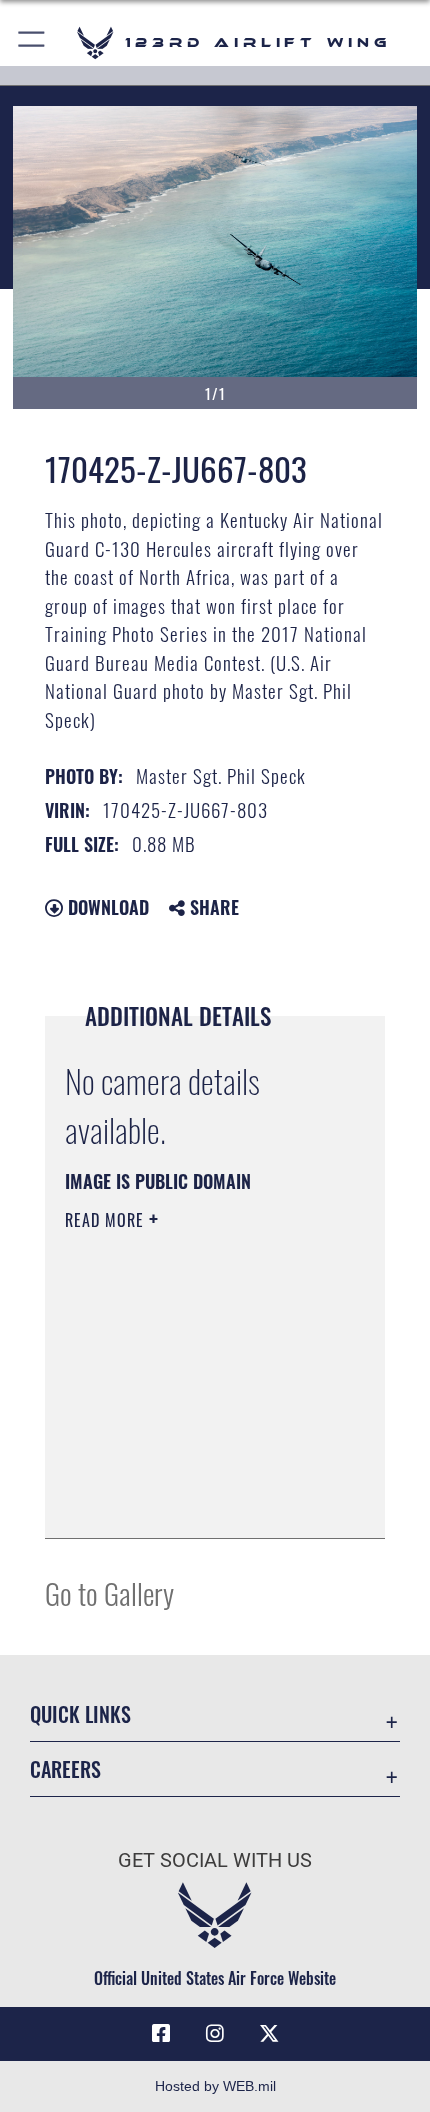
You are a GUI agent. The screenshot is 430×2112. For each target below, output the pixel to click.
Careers (65, 1769)
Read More (107, 1220)
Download (106, 907)
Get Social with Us (215, 1860)
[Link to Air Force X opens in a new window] (269, 2034)
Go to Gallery (109, 1592)
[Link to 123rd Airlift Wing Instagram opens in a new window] (215, 2034)
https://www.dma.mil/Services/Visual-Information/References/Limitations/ (186, 1473)
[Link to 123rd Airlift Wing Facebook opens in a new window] (161, 2034)
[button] (32, 42)
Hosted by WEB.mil (215, 2086)
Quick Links (80, 1714)
